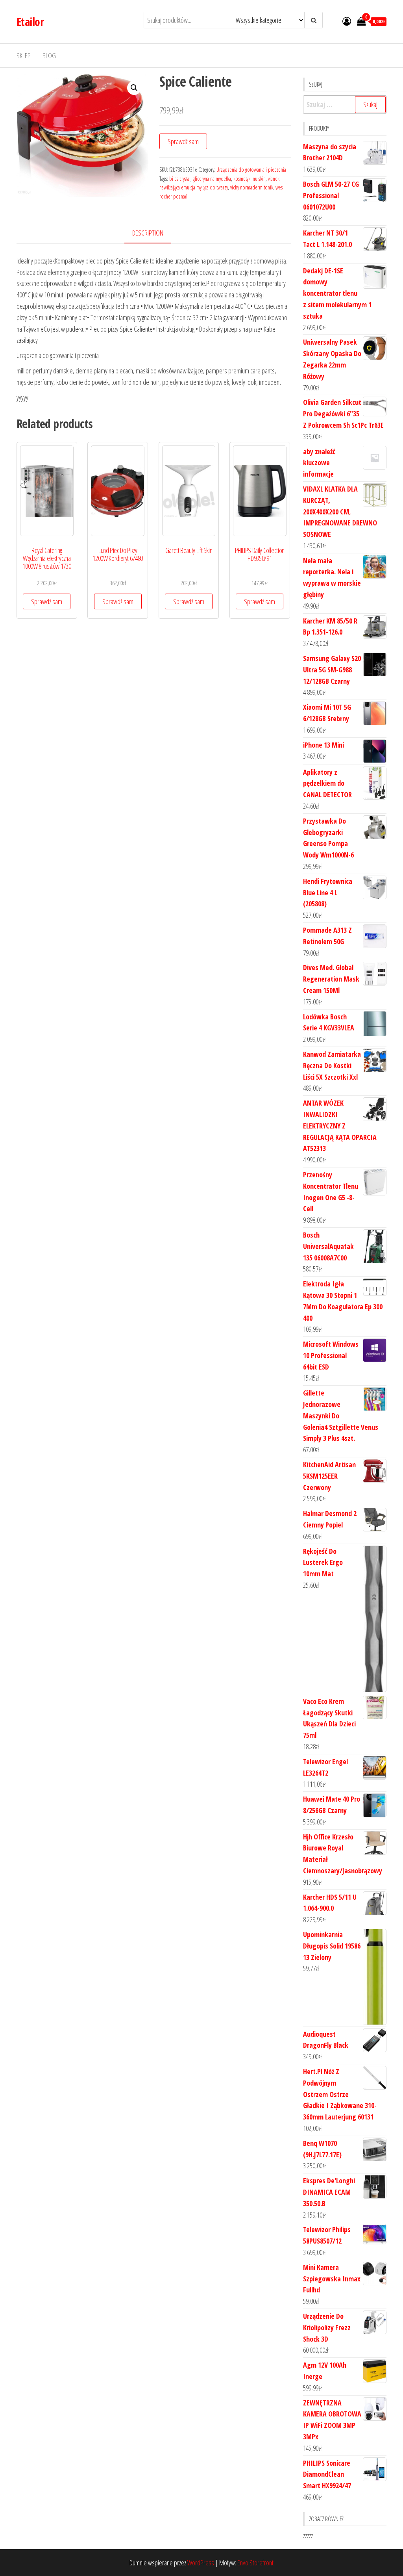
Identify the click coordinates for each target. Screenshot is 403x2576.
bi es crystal (180, 179)
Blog (49, 56)
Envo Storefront (255, 2563)
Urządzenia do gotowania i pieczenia (251, 170)
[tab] (154, 233)
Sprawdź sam (183, 141)
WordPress (201, 2563)
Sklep (24, 56)
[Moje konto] (347, 21)
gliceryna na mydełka (212, 179)
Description (148, 233)
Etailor (30, 22)
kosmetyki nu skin (250, 179)
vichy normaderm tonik (252, 187)
